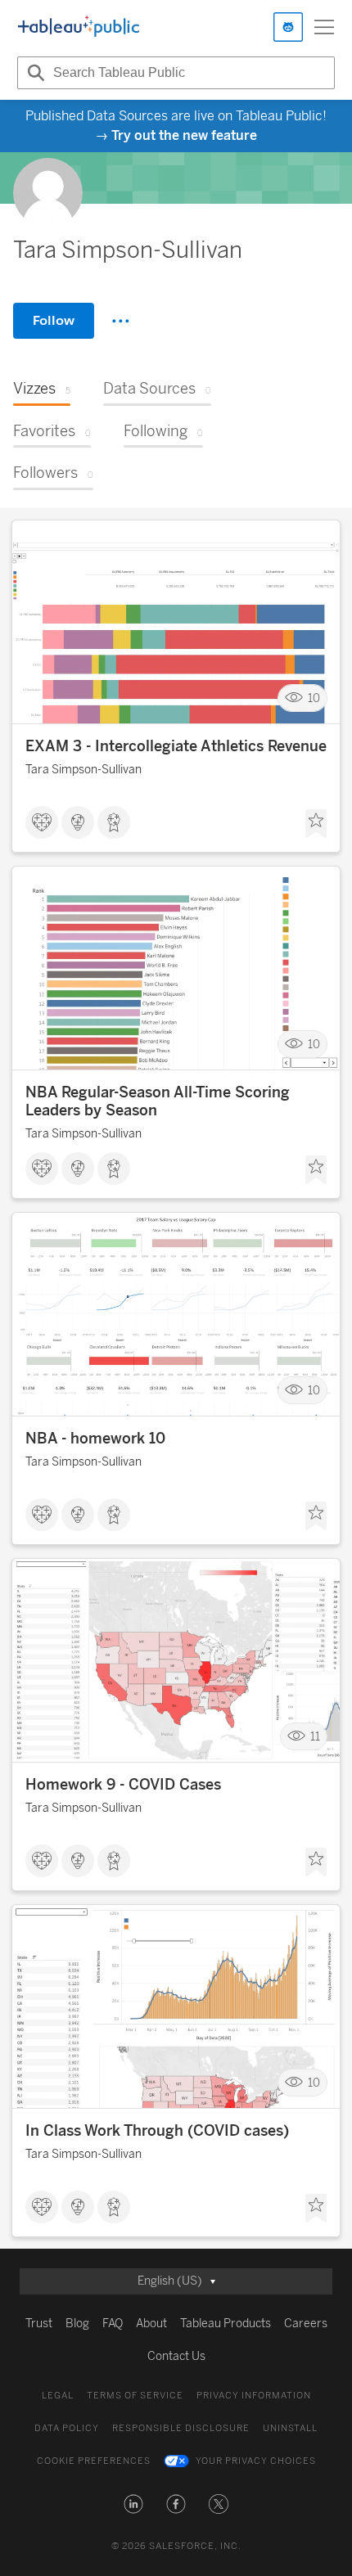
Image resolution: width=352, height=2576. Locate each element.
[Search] (34, 73)
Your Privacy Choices (256, 2461)
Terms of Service (135, 2396)
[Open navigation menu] (324, 27)
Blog (77, 2324)
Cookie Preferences (94, 2461)
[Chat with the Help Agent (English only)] (288, 27)
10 (314, 698)
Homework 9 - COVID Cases (123, 1785)
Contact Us (176, 2356)
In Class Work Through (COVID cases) (157, 2131)
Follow (54, 320)
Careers (306, 2324)
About (151, 2324)
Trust (39, 2324)
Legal (58, 2396)
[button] (133, 2504)
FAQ (113, 2324)
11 (315, 1737)
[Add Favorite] (316, 824)
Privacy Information (254, 2396)
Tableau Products (226, 2324)
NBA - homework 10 (95, 1439)
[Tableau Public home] (79, 27)
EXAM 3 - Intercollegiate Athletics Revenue (176, 746)
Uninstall (290, 2428)
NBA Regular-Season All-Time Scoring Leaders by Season (158, 1101)
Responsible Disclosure (181, 2428)
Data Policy (67, 2428)
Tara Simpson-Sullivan (83, 770)
